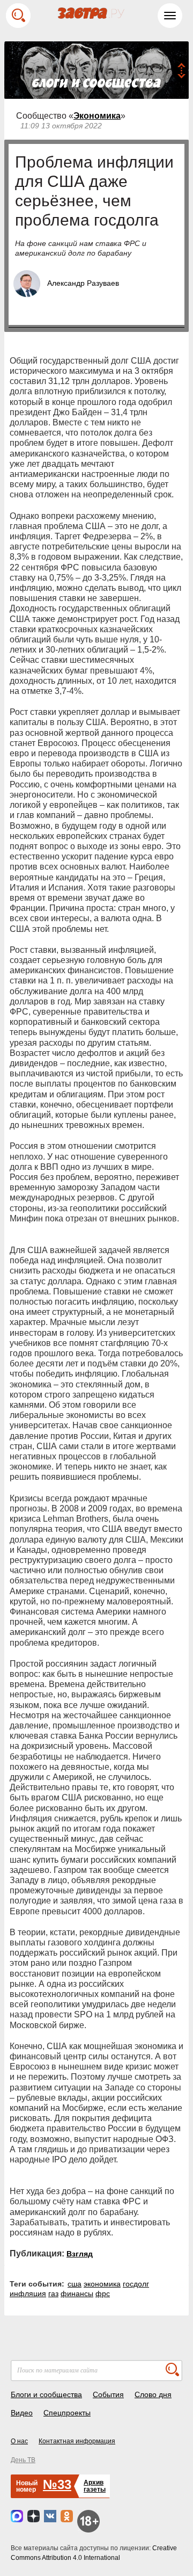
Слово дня (153, 2394)
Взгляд (80, 2254)
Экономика (97, 116)
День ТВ (23, 2460)
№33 (57, 2484)
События (108, 2394)
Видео (22, 2413)
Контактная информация (77, 2441)
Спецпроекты (67, 2413)
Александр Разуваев (83, 283)
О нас (19, 2441)
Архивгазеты (95, 2486)
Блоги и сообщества (46, 2394)
